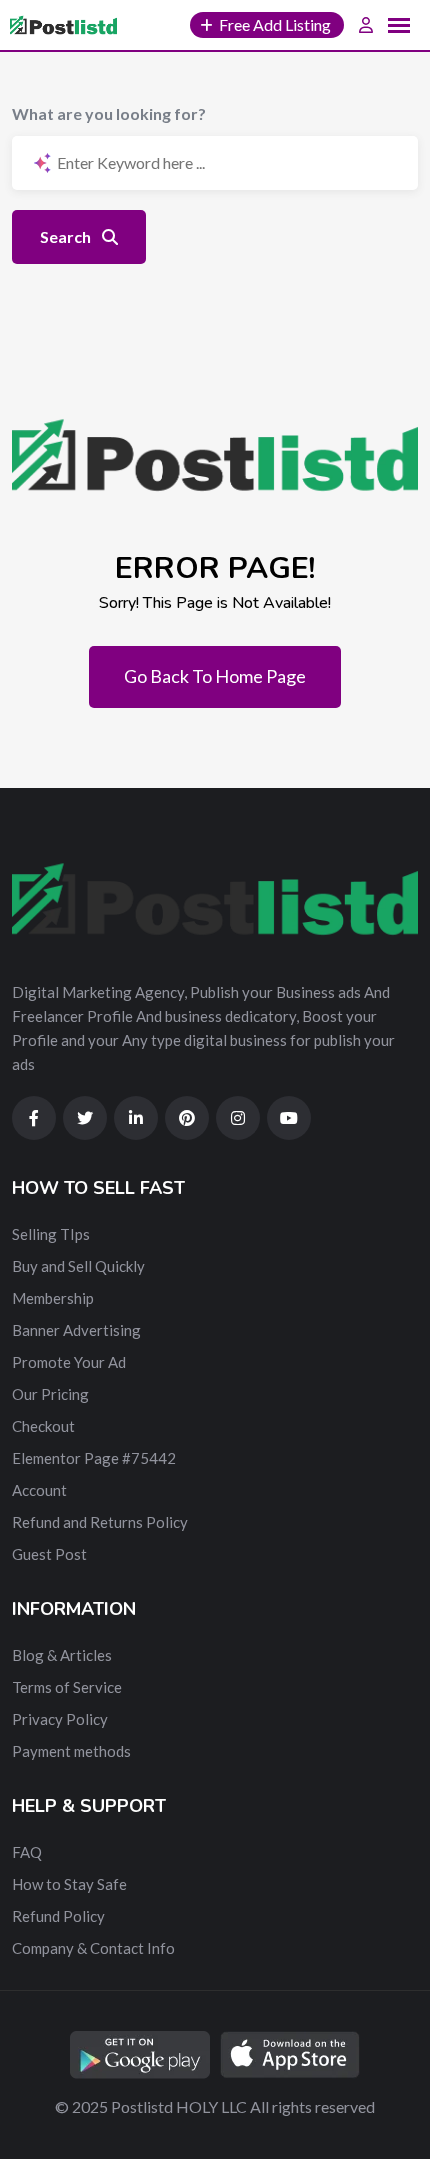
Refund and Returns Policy (100, 1522)
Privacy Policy (60, 1719)
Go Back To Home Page (215, 676)
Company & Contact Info (93, 1948)
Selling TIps (51, 1234)
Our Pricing (50, 1394)
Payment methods (71, 1751)
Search (67, 236)
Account (39, 1490)
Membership (53, 1298)
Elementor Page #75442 (94, 1458)
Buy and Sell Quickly (78, 1266)
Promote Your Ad (69, 1362)
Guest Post (49, 1554)
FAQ (27, 1852)
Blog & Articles (62, 1655)
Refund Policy (58, 1916)
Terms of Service (67, 1687)
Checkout (43, 1426)
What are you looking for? (109, 113)
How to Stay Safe (69, 1884)
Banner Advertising (76, 1330)
